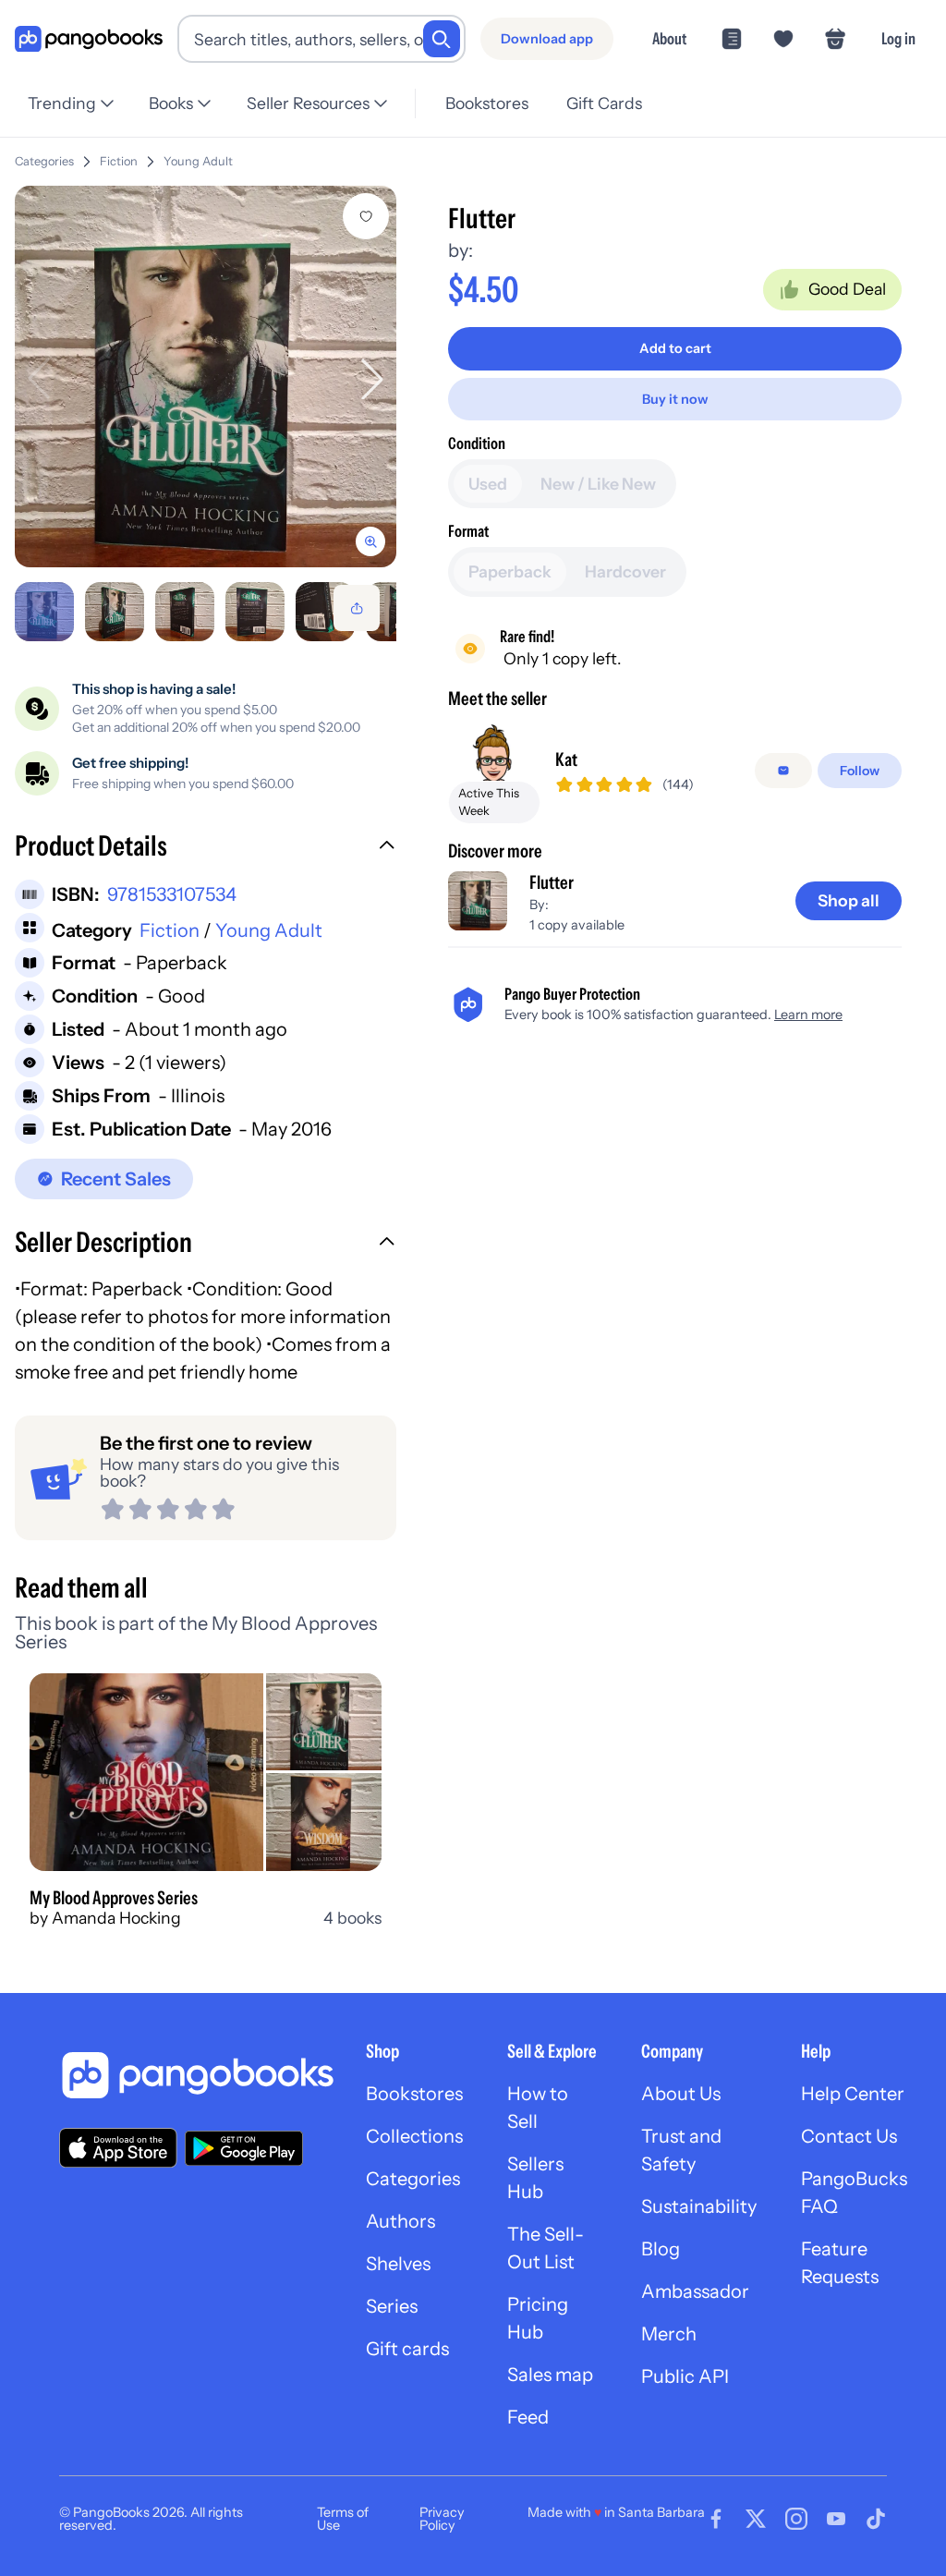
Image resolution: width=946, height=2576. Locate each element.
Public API (685, 2376)
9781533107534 (172, 894)
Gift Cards (604, 103)
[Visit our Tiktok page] (876, 2519)
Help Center (853, 2094)
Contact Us (849, 2136)
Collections (414, 2136)
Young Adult (198, 161)
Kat (566, 759)
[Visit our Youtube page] (836, 2519)
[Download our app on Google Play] (244, 2148)
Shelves (398, 2264)
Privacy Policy (442, 2519)
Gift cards (407, 2349)
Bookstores (487, 103)
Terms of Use (343, 2519)
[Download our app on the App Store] (118, 2148)
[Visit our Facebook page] (716, 2519)
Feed (528, 2417)
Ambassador (695, 2291)
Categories (44, 161)
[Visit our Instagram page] (796, 2519)
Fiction (119, 161)
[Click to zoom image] (206, 377)
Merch (669, 2334)
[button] (206, 848)
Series (392, 2306)
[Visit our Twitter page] (756, 2519)
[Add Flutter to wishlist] (366, 216)
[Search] (442, 39)
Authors (400, 2221)
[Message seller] (783, 771)
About (669, 38)
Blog (661, 2249)
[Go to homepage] (89, 39)
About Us (681, 2094)
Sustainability (699, 2206)
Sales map (550, 2375)
